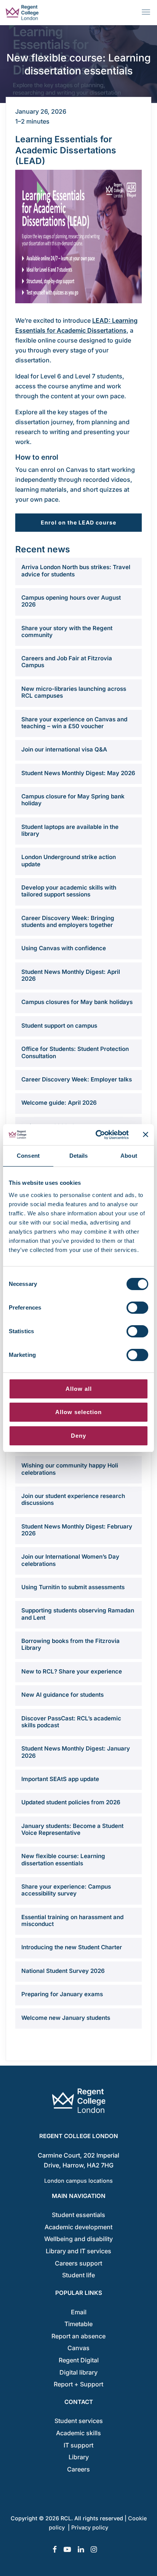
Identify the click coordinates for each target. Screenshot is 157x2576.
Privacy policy (90, 2527)
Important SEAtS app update (60, 1779)
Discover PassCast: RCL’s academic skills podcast (71, 1722)
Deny (78, 1436)
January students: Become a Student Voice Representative (72, 1829)
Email (79, 2312)
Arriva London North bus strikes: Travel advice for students (76, 571)
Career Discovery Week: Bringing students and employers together (68, 922)
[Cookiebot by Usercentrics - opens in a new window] (97, 1135)
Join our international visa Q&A (64, 750)
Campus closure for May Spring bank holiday (73, 800)
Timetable (78, 2324)
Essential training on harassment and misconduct (72, 1921)
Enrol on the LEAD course (78, 522)
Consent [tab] (28, 1156)
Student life (78, 2275)
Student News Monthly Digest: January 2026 (76, 1752)
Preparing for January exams (62, 1994)
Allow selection (78, 1412)
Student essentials (78, 2215)
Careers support (78, 2263)
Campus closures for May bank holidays (77, 1002)
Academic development (78, 2227)
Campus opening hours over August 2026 (71, 601)
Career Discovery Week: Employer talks (77, 1080)
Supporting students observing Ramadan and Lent (78, 1614)
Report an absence (78, 2336)
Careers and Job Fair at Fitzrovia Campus (67, 662)
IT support (78, 2445)
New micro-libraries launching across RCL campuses (74, 692)
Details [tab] (79, 1156)
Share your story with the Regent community (67, 632)
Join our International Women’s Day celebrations (70, 1560)
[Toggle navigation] (147, 12)
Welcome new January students (66, 2018)
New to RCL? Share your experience (72, 1672)
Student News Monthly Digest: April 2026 (71, 975)
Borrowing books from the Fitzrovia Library (70, 1644)
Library (79, 2457)
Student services (79, 2421)
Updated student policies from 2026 (71, 1802)
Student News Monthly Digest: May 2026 (78, 773)
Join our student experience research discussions (73, 1500)
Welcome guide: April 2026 (59, 1103)
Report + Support (78, 2384)
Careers (78, 2469)
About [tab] (129, 1156)
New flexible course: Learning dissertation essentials (63, 1860)
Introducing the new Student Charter (72, 1947)
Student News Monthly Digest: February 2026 (77, 1530)
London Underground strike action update (69, 861)
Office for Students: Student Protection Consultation (75, 1052)
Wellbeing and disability (78, 2239)
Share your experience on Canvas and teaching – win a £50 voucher (74, 723)
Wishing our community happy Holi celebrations (70, 1469)
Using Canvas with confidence (64, 948)
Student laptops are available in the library (70, 830)
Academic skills (78, 2433)
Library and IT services (78, 2251)
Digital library (78, 2372)
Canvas (78, 2348)
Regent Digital (79, 2360)
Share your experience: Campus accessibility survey (66, 1890)
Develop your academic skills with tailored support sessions (69, 891)
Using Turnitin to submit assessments (73, 1587)
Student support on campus (59, 1026)
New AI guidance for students (62, 1695)
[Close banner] (146, 1134)
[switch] (137, 1308)
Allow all (79, 1389)
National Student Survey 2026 (63, 1971)
